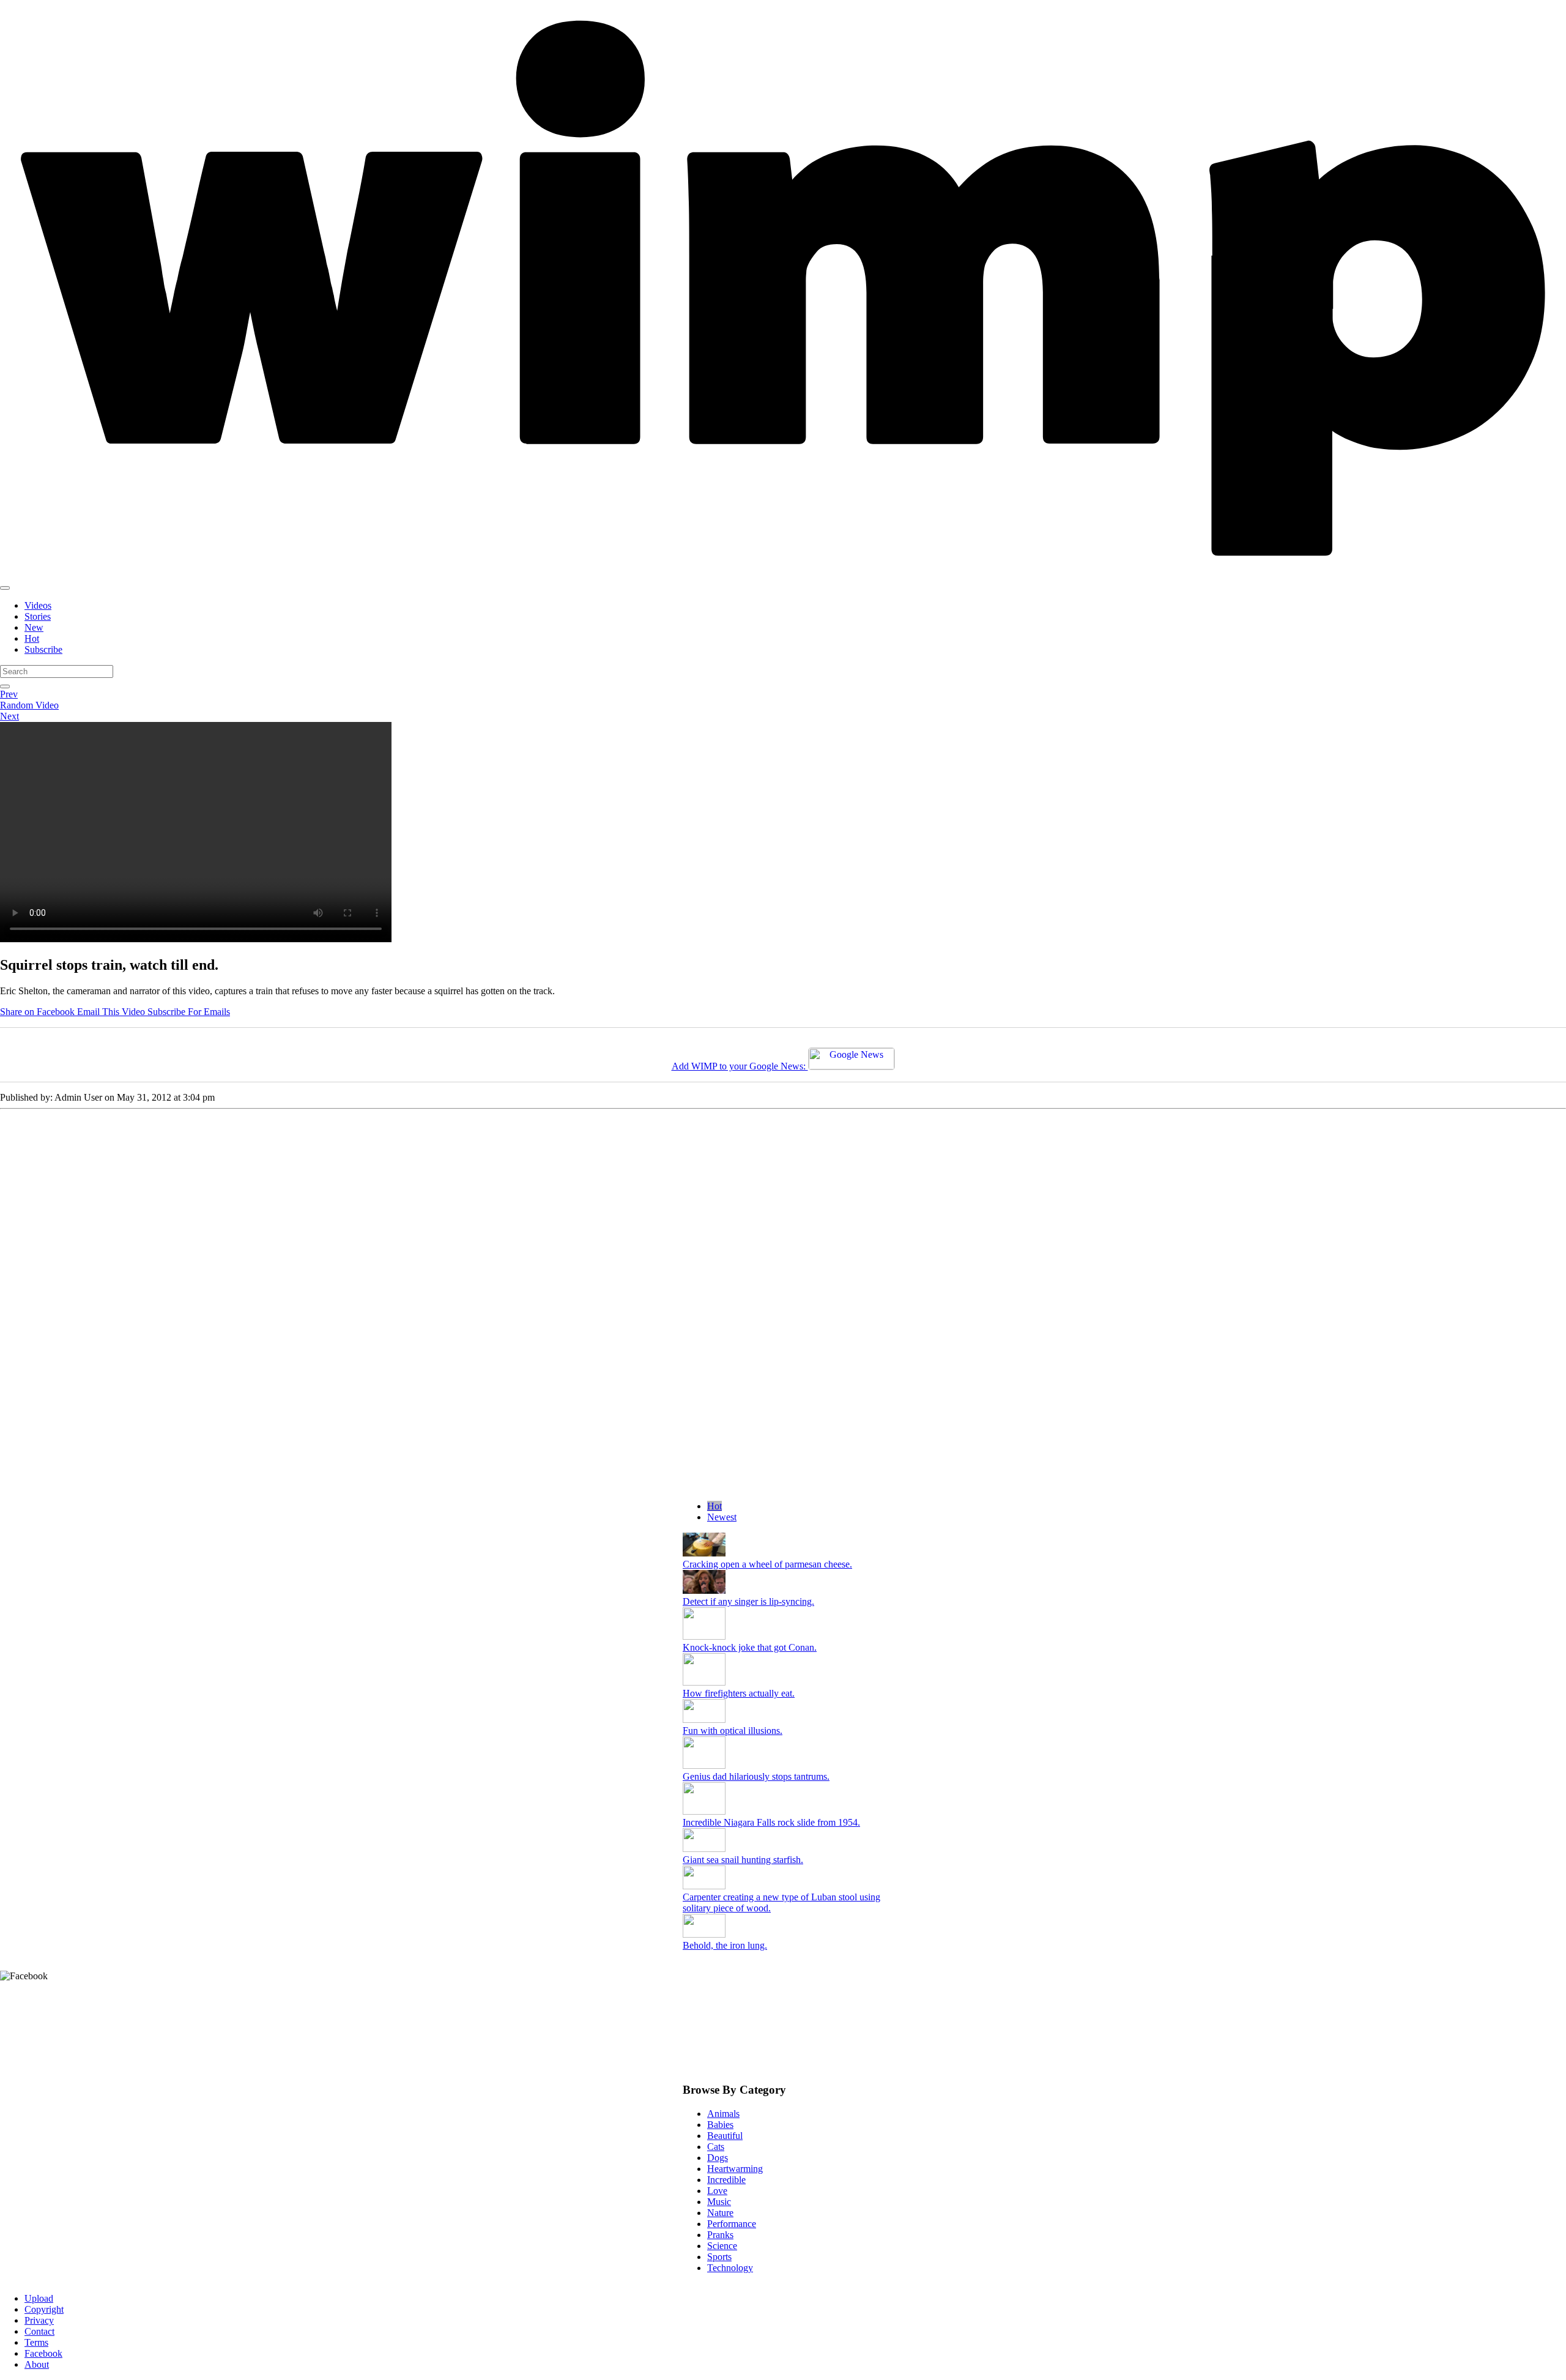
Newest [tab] (722, 1517)
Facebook (43, 2353)
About (37, 2364)
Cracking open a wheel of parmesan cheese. (767, 1564)
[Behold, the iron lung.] (704, 1934)
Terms (36, 2342)
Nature (720, 2213)
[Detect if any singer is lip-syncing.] (704, 1590)
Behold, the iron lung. (725, 1945)
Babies (720, 2125)
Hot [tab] (714, 1506)
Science (722, 2246)
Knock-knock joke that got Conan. (750, 1647)
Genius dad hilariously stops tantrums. (756, 1776)
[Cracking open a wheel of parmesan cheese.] (704, 1553)
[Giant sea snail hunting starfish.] (704, 1849)
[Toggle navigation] (5, 588)
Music (719, 2202)
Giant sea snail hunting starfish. (743, 1860)
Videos (38, 605)
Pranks (720, 2235)
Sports (719, 2257)
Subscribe (43, 649)
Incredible (726, 2180)
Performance (732, 2224)
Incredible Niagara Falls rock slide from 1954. (771, 1822)
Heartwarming (735, 2169)
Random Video (29, 705)
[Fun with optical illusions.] (704, 1720)
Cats (716, 2147)
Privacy (39, 2320)
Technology (730, 2268)
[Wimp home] (783, 574)
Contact (39, 2331)
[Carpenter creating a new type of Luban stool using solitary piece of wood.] (704, 1886)
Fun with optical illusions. (733, 1731)
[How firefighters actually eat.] (704, 1682)
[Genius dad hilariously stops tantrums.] (704, 1765)
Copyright (44, 2309)
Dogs (718, 2158)
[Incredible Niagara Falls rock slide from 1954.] (704, 1811)
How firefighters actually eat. (739, 1693)
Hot (32, 638)
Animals (723, 2114)
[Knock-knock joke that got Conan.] (704, 1636)
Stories (38, 616)
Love (717, 2191)
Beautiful (725, 2136)
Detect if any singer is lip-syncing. (748, 1601)
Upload (39, 2298)
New (34, 627)
